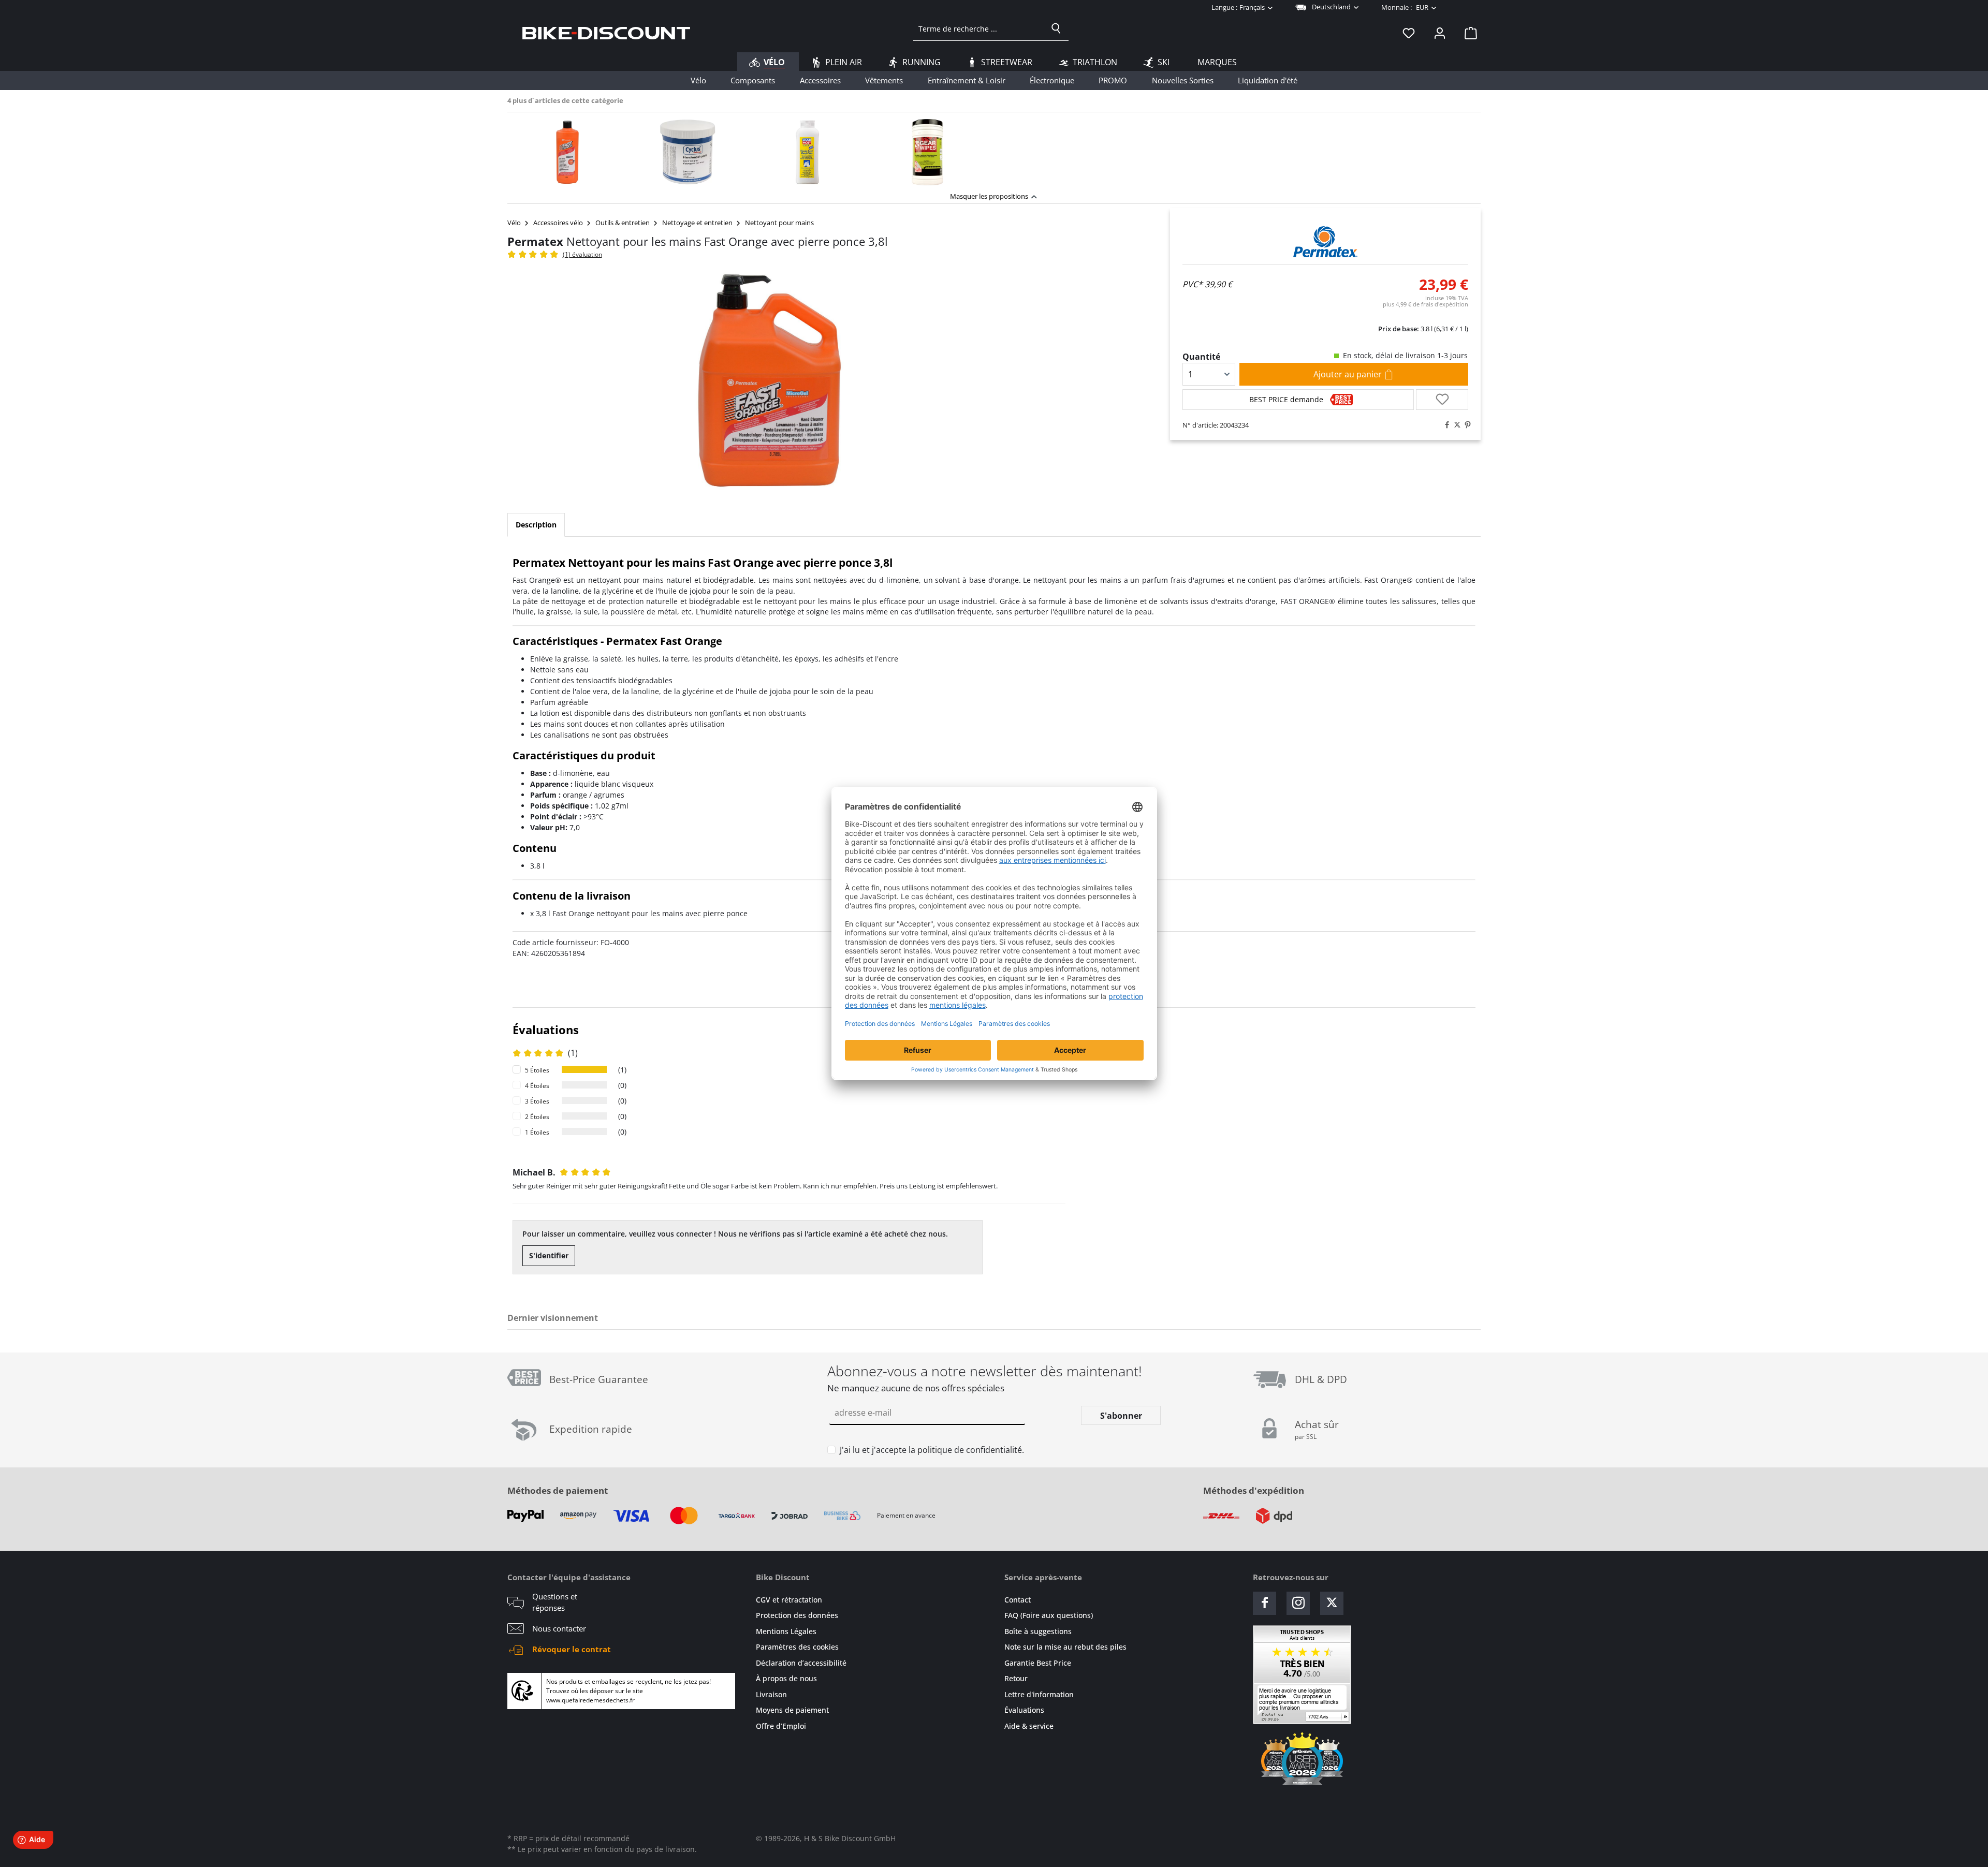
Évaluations (1024, 1710)
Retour (1016, 1678)
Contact (1018, 1600)
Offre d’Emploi (781, 1726)
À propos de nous (786, 1678)
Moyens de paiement (792, 1710)
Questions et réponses (555, 1602)
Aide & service (1029, 1726)
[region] (994, 149)
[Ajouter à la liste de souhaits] (1442, 400)
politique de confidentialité (970, 1450)
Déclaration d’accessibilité (801, 1663)
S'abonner (1121, 1416)
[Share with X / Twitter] (1455, 425)
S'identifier (549, 1255)
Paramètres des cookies (797, 1647)
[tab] (536, 525)
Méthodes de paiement (558, 1490)
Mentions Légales (786, 1631)
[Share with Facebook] (1444, 425)
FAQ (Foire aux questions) (1049, 1615)
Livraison (771, 1694)
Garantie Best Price (1038, 1663)
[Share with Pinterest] (1465, 425)
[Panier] (1468, 33)
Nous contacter (559, 1628)
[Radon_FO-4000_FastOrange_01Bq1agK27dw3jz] (770, 380)
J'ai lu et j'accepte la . (932, 1450)
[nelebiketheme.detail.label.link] (567, 152)
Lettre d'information (1039, 1694)
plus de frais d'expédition (1426, 304)
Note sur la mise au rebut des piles (1065, 1647)
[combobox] (979, 28)
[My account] (1440, 33)
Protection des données (797, 1615)
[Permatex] (1325, 242)
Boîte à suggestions (1038, 1631)
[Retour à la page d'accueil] (606, 33)
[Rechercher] (1056, 28)
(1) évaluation (582, 254)
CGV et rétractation (789, 1600)
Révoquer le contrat (572, 1649)
